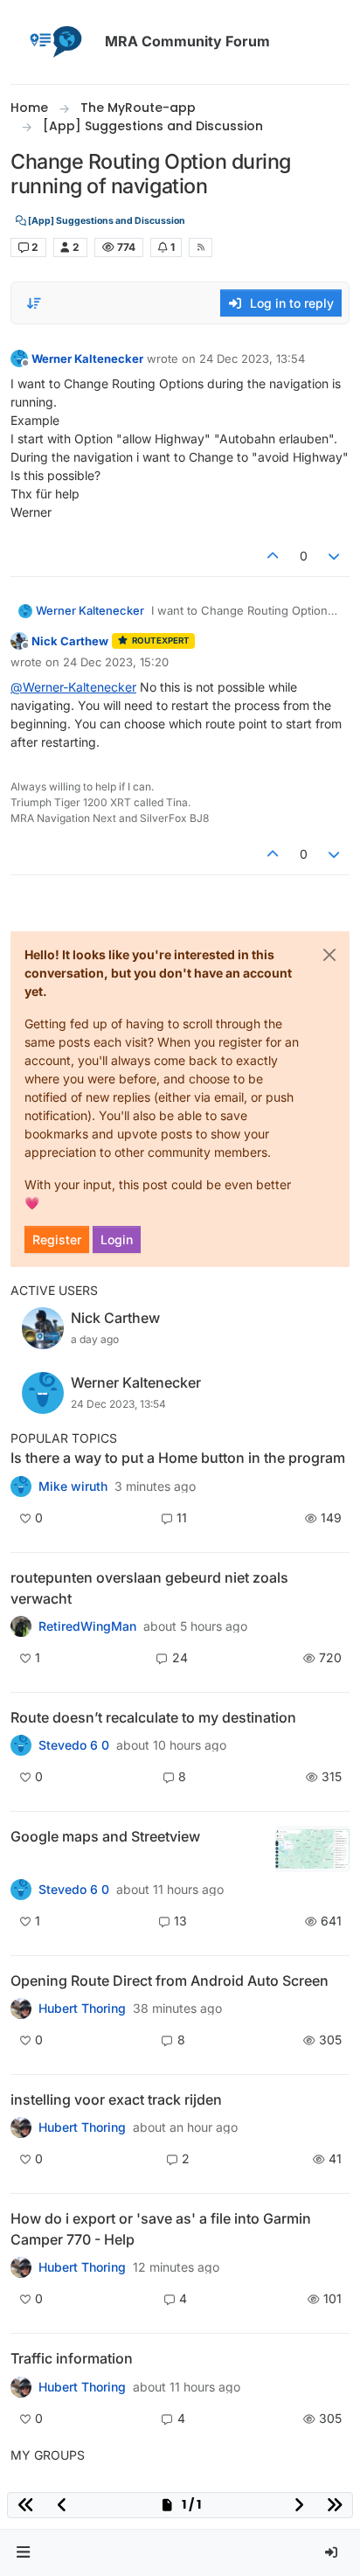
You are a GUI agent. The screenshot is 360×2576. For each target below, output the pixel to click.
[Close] (329, 955)
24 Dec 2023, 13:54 (252, 359)
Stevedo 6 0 (74, 1745)
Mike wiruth (73, 1486)
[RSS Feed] (201, 247)
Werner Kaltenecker (87, 359)
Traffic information (72, 2358)
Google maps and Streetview (105, 1836)
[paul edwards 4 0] (21, 2267)
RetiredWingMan (87, 1626)
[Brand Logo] (54, 42)
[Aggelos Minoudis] (21, 1745)
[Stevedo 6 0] (21, 1890)
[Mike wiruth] (21, 1486)
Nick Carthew (70, 641)
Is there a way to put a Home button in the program (178, 1458)
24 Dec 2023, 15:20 (116, 662)
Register (57, 1239)
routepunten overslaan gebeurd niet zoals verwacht (149, 1588)
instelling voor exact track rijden (116, 2099)
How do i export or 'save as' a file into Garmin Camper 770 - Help (161, 2229)
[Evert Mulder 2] (21, 2386)
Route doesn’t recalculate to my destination (153, 1717)
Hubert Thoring (82, 2009)
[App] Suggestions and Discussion (106, 221)
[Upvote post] (273, 556)
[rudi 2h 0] (21, 2127)
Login (117, 1239)
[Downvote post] (335, 556)
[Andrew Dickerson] (21, 2009)
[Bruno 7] (21, 1626)
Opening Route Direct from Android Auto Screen (170, 1981)
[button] (24, 2553)
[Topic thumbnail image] (312, 1849)
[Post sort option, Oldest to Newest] (34, 303)
